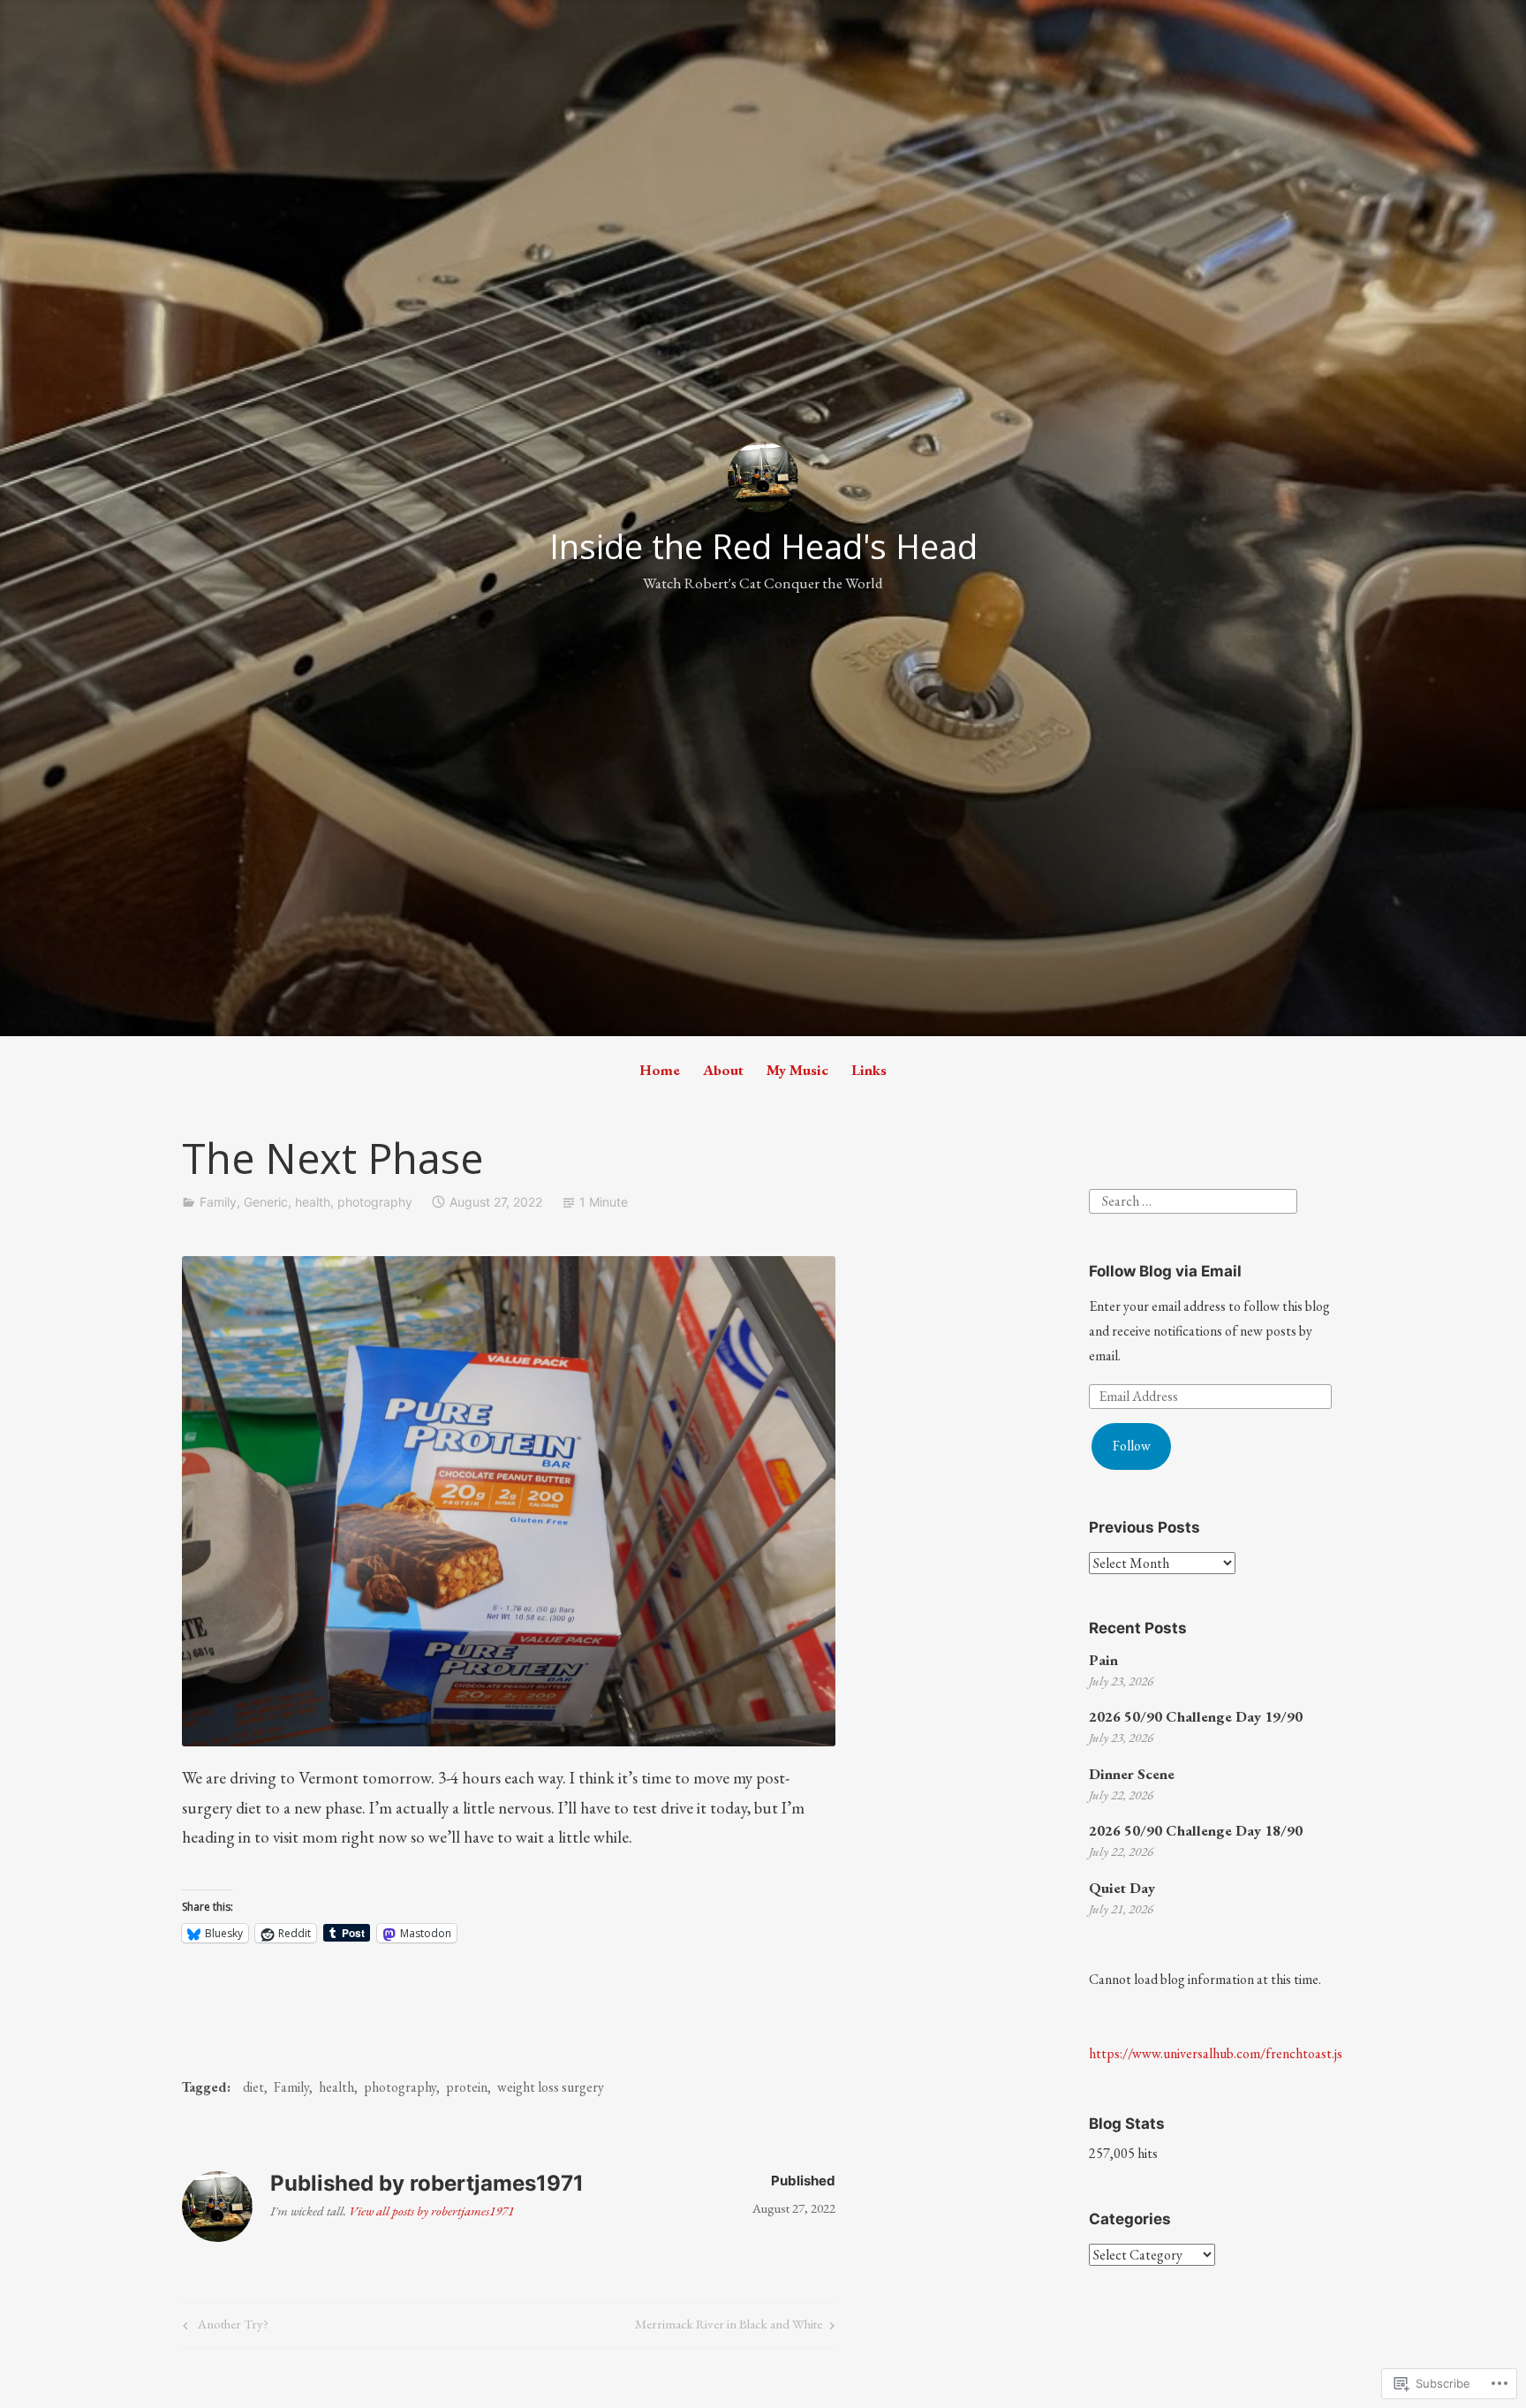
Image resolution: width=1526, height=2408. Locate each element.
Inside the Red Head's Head (763, 546)
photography (375, 1202)
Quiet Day (1122, 1888)
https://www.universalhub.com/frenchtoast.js (1216, 2053)
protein (467, 2087)
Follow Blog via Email (1165, 1271)
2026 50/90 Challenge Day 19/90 (1196, 1716)
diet (253, 2087)
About (723, 1070)
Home (660, 1070)
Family (218, 1202)
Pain (1103, 1660)
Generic (266, 1202)
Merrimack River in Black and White (729, 2327)
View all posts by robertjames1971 (431, 2211)
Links (869, 1070)
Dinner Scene (1132, 1774)
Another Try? (223, 2327)
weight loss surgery (551, 2087)
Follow (1132, 1446)
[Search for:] (1193, 1199)
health (313, 1202)
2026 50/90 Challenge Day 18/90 (1196, 1830)
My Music (797, 1070)
